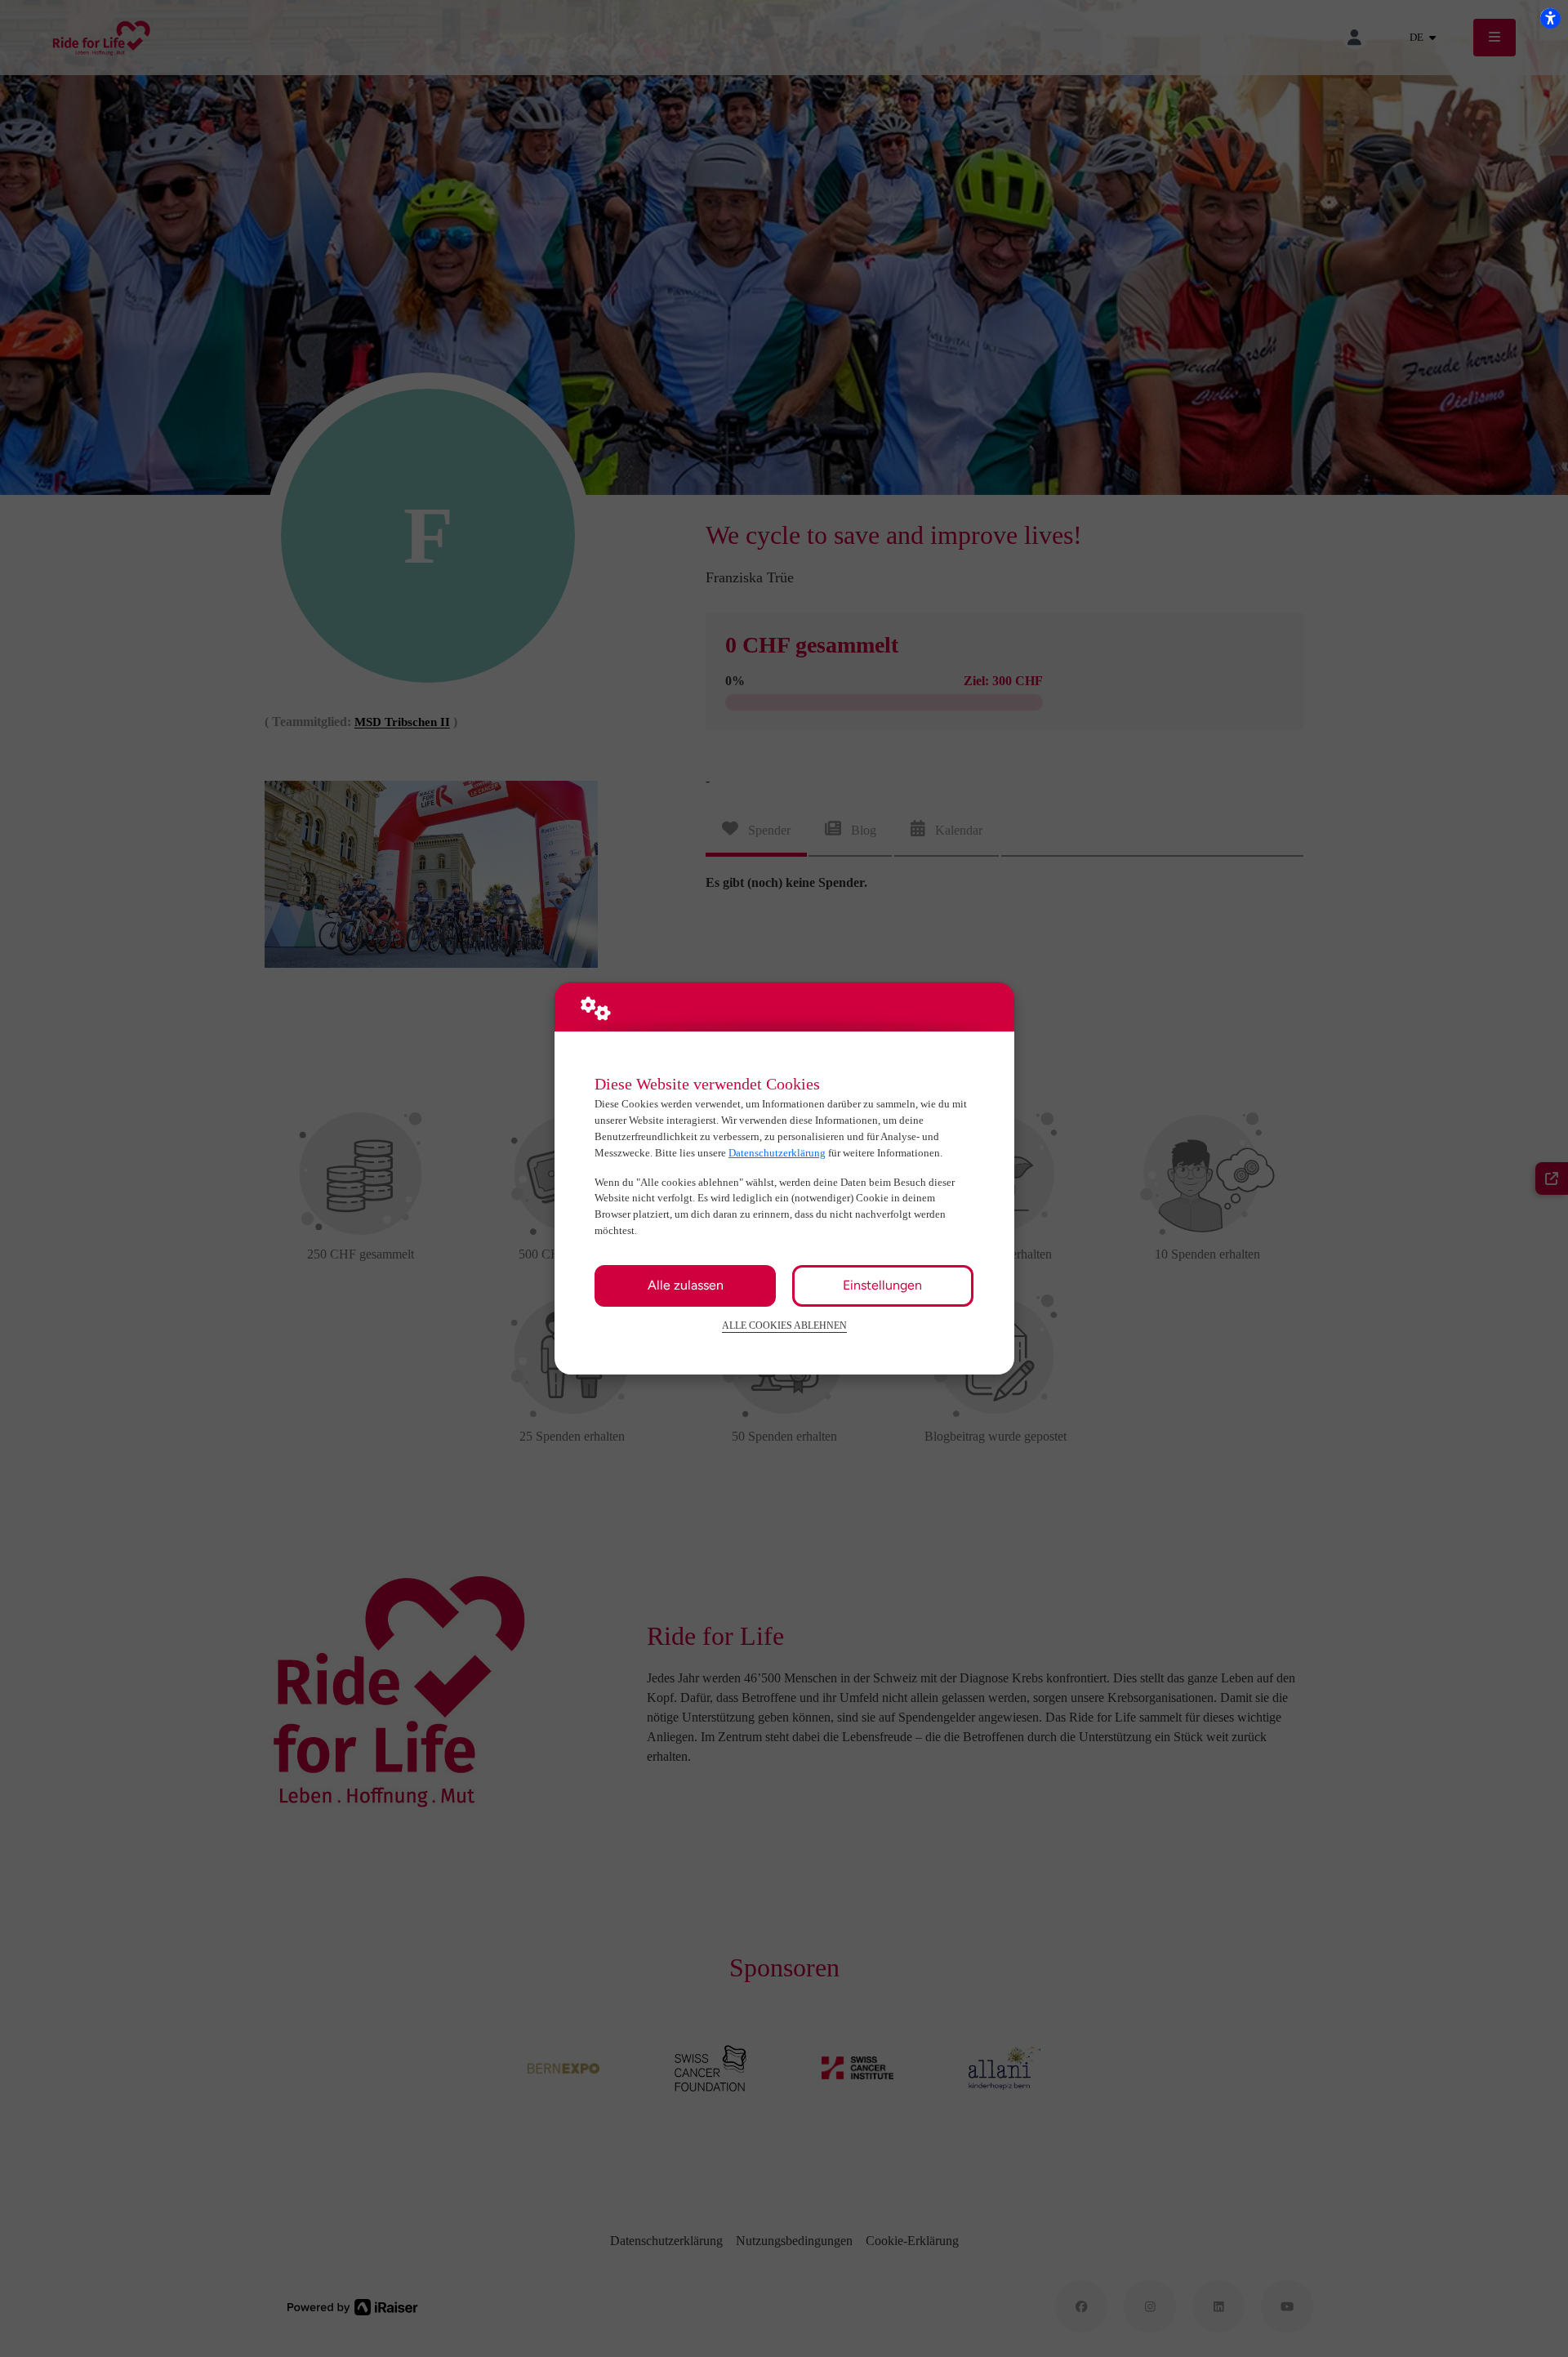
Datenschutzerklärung (777, 1153)
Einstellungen (882, 1285)
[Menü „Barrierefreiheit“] (1550, 18)
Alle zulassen (686, 1285)
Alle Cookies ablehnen (784, 1326)
